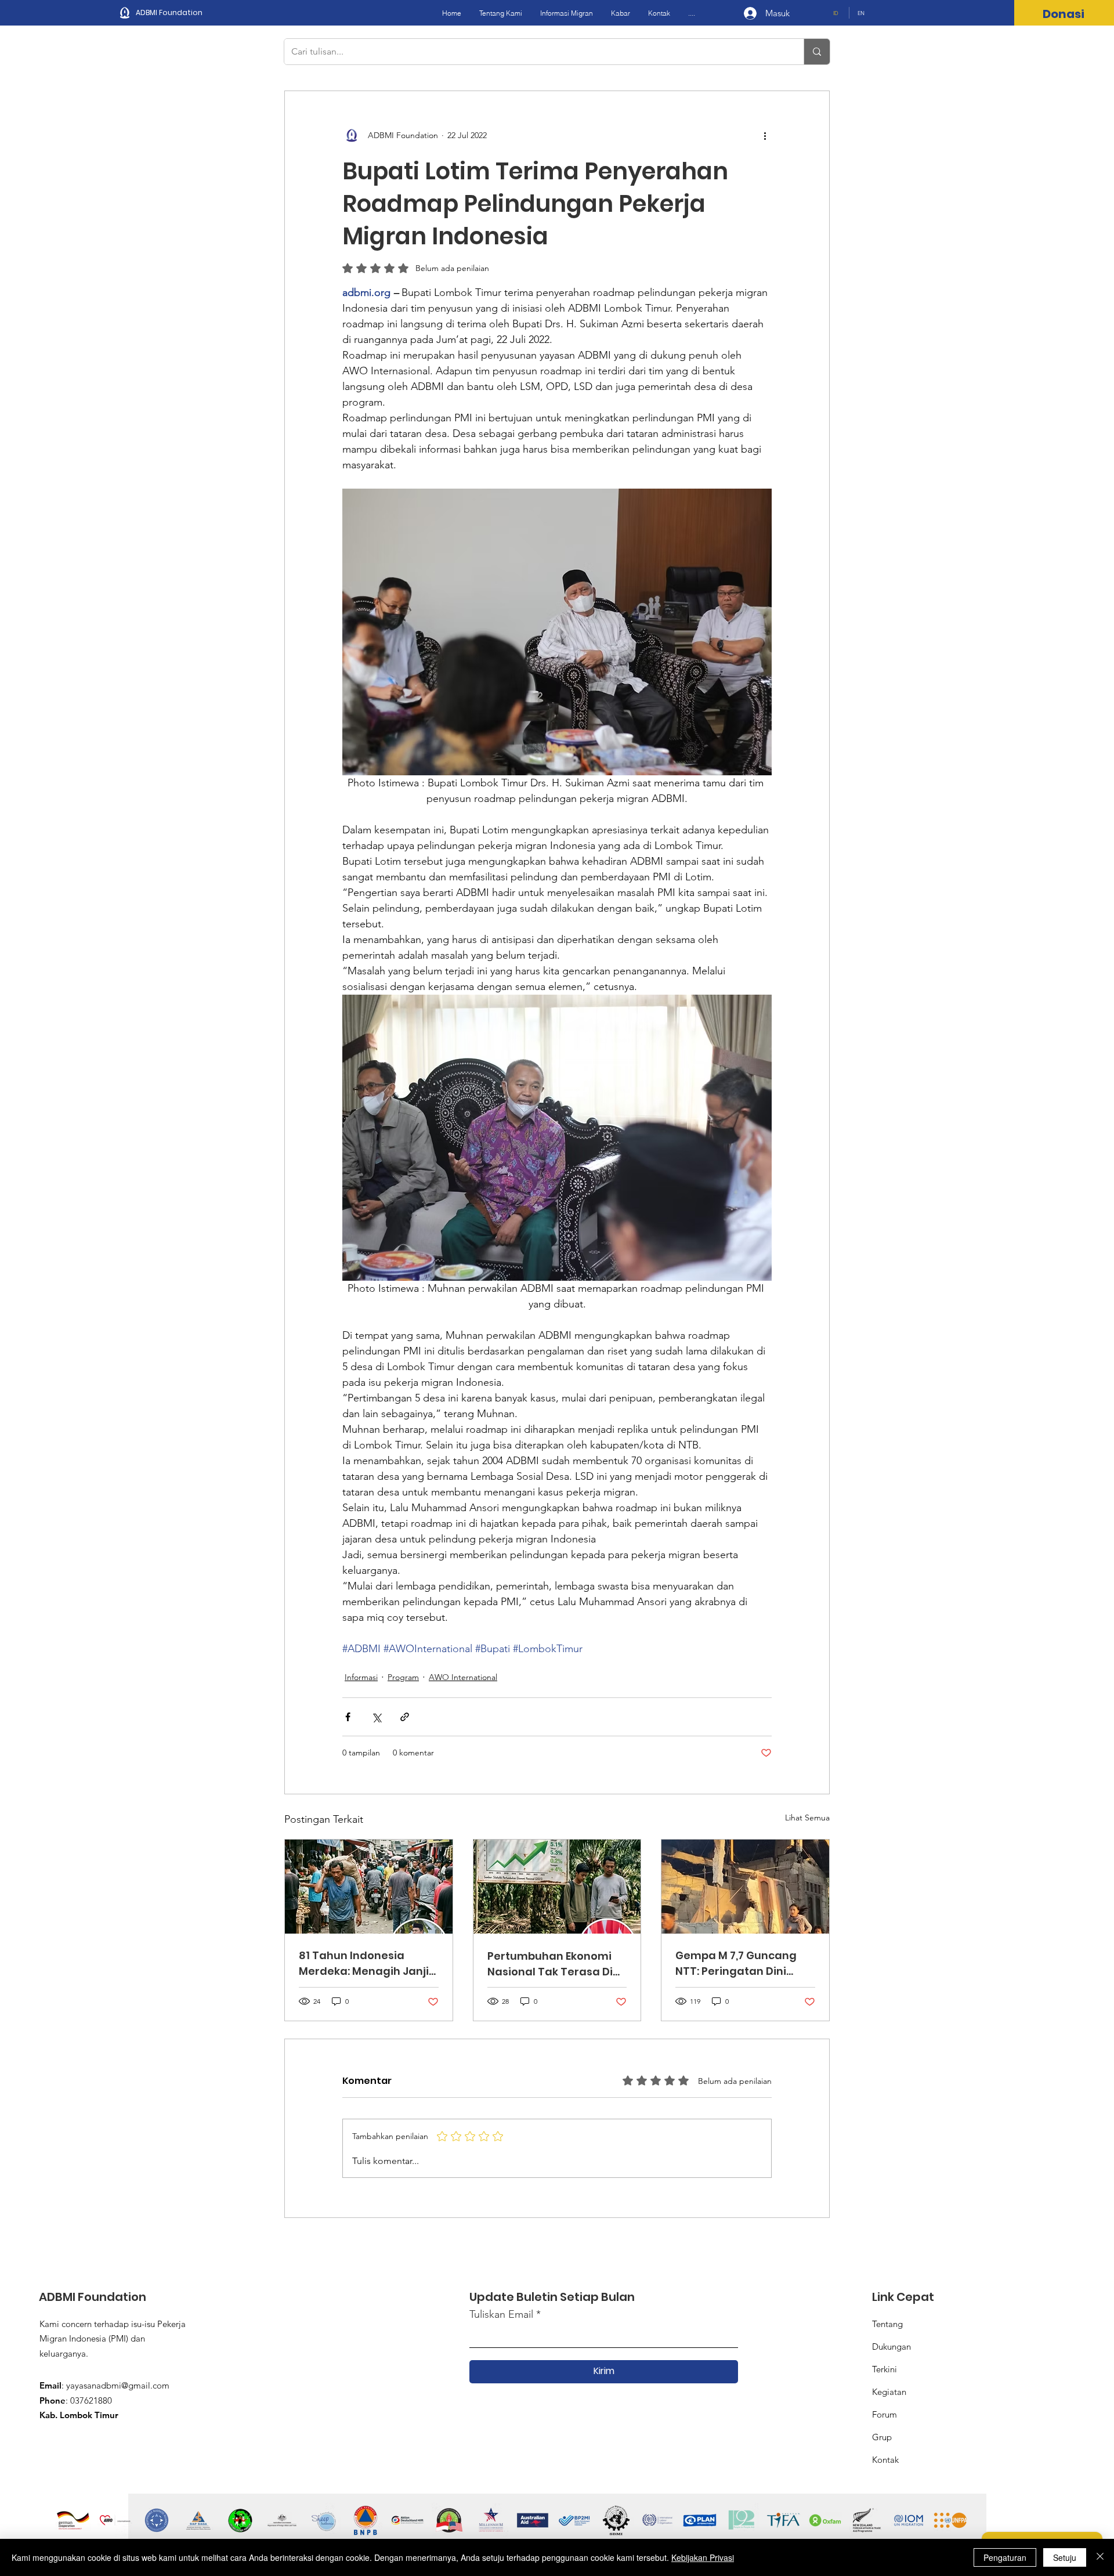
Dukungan (891, 2346)
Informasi (361, 1677)
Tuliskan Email (501, 2314)
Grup (882, 2437)
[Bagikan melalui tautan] (405, 1717)
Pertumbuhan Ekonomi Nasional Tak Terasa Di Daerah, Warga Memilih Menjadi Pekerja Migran (552, 1964)
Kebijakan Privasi (703, 2557)
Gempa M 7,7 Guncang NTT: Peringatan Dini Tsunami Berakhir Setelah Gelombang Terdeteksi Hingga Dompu (736, 1963)
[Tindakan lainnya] (765, 135)
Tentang (887, 2324)
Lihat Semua (807, 1818)
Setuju (1065, 2557)
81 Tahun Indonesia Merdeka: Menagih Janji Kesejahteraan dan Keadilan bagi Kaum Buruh (364, 1963)
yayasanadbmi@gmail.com (118, 2385)
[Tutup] (1100, 2557)
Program (403, 1677)
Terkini (885, 2369)
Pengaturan (1005, 2557)
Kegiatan (889, 2392)
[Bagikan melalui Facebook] (348, 1717)
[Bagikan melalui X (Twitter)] (376, 1717)
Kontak (885, 2460)
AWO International (463, 1677)
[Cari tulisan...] (817, 52)
